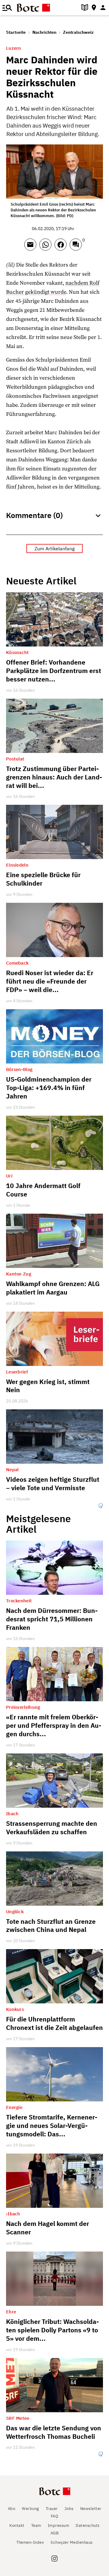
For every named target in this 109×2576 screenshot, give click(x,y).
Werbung (30, 2509)
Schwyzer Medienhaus (72, 2542)
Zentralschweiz (78, 32)
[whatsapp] (47, 247)
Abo (12, 2509)
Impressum (59, 2525)
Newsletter (91, 2509)
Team (36, 2525)
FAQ (55, 2516)
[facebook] (62, 247)
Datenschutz (88, 2525)
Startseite (16, 32)
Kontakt (17, 2525)
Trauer (52, 2509)
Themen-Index (30, 2542)
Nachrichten (44, 32)
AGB (55, 2533)
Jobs (69, 2509)
